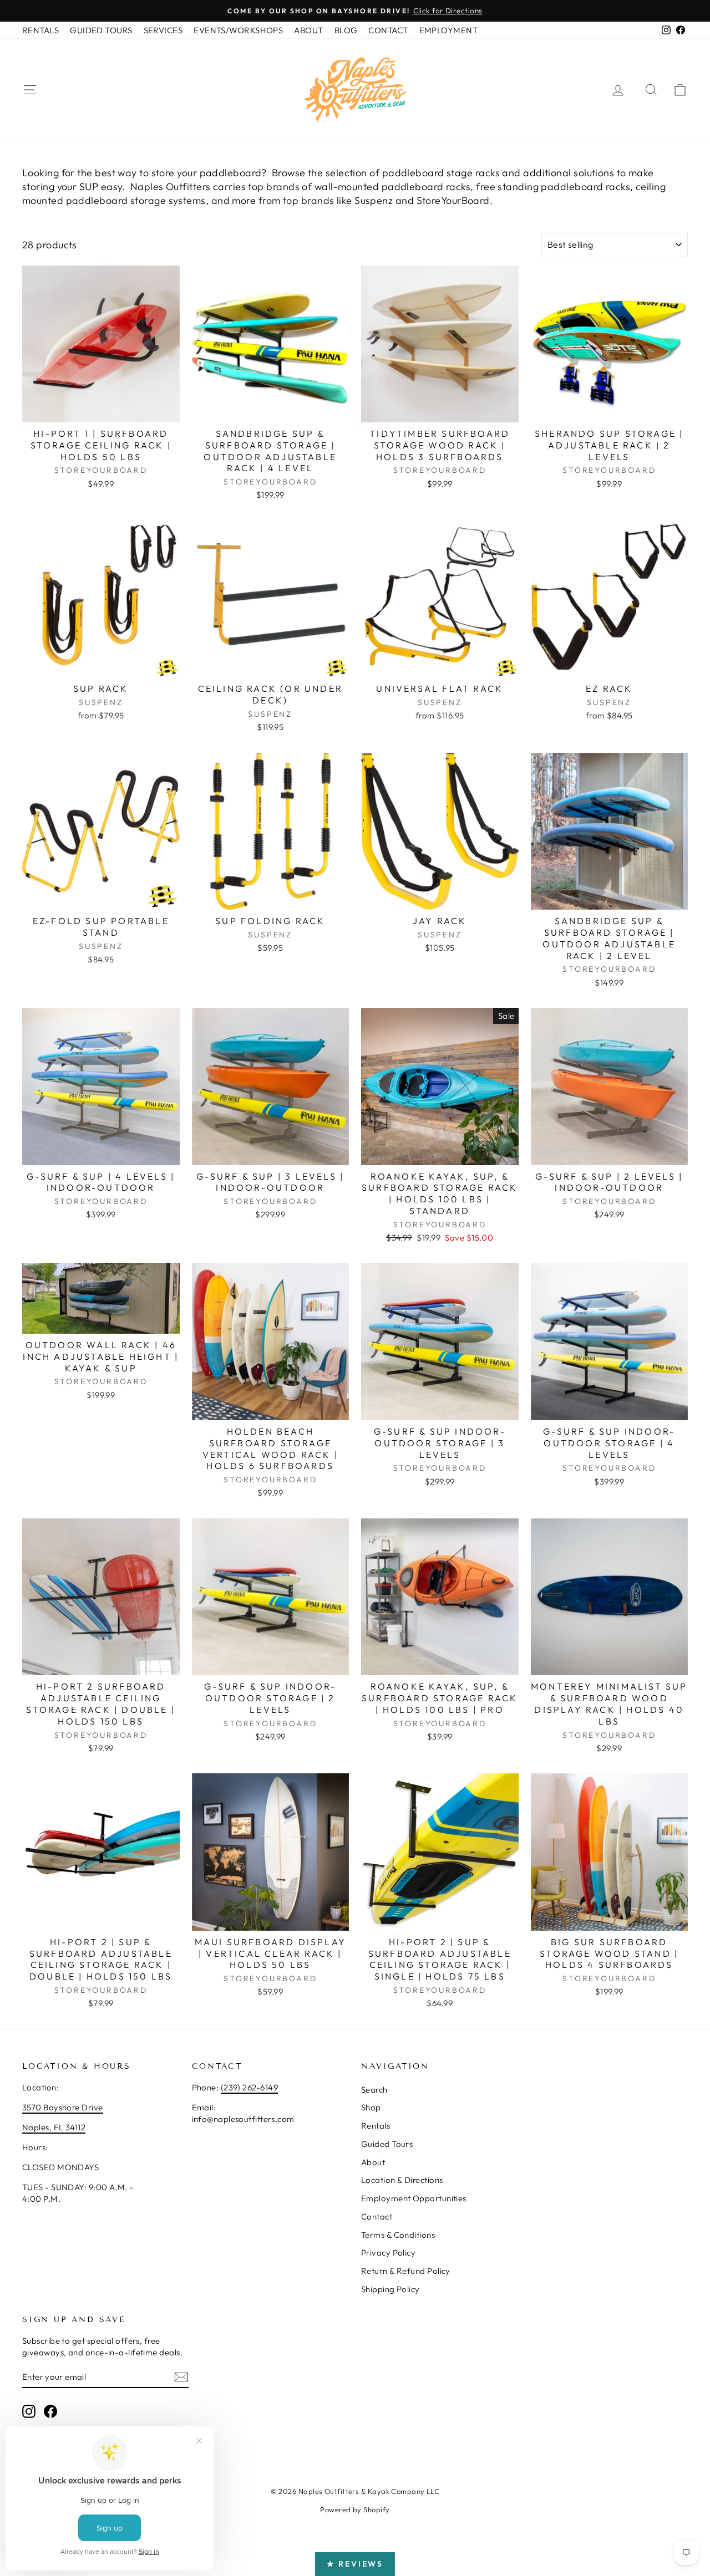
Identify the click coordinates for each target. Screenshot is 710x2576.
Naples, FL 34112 (54, 2127)
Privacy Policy (388, 2253)
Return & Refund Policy (406, 2271)
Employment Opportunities (414, 2198)
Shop (371, 2107)
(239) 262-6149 (249, 2087)
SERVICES (163, 30)
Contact (377, 2217)
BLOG (346, 30)
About (373, 2162)
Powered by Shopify (355, 2509)
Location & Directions (402, 2180)
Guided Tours (387, 2144)
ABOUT (308, 30)
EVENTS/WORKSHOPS (238, 30)
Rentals (376, 2126)
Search (374, 2090)
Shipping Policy (390, 2289)
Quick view (101, 410)
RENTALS (40, 30)
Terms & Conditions (398, 2235)
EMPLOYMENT (449, 30)
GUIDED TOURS (101, 30)
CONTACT (388, 30)
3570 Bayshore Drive (63, 2107)
